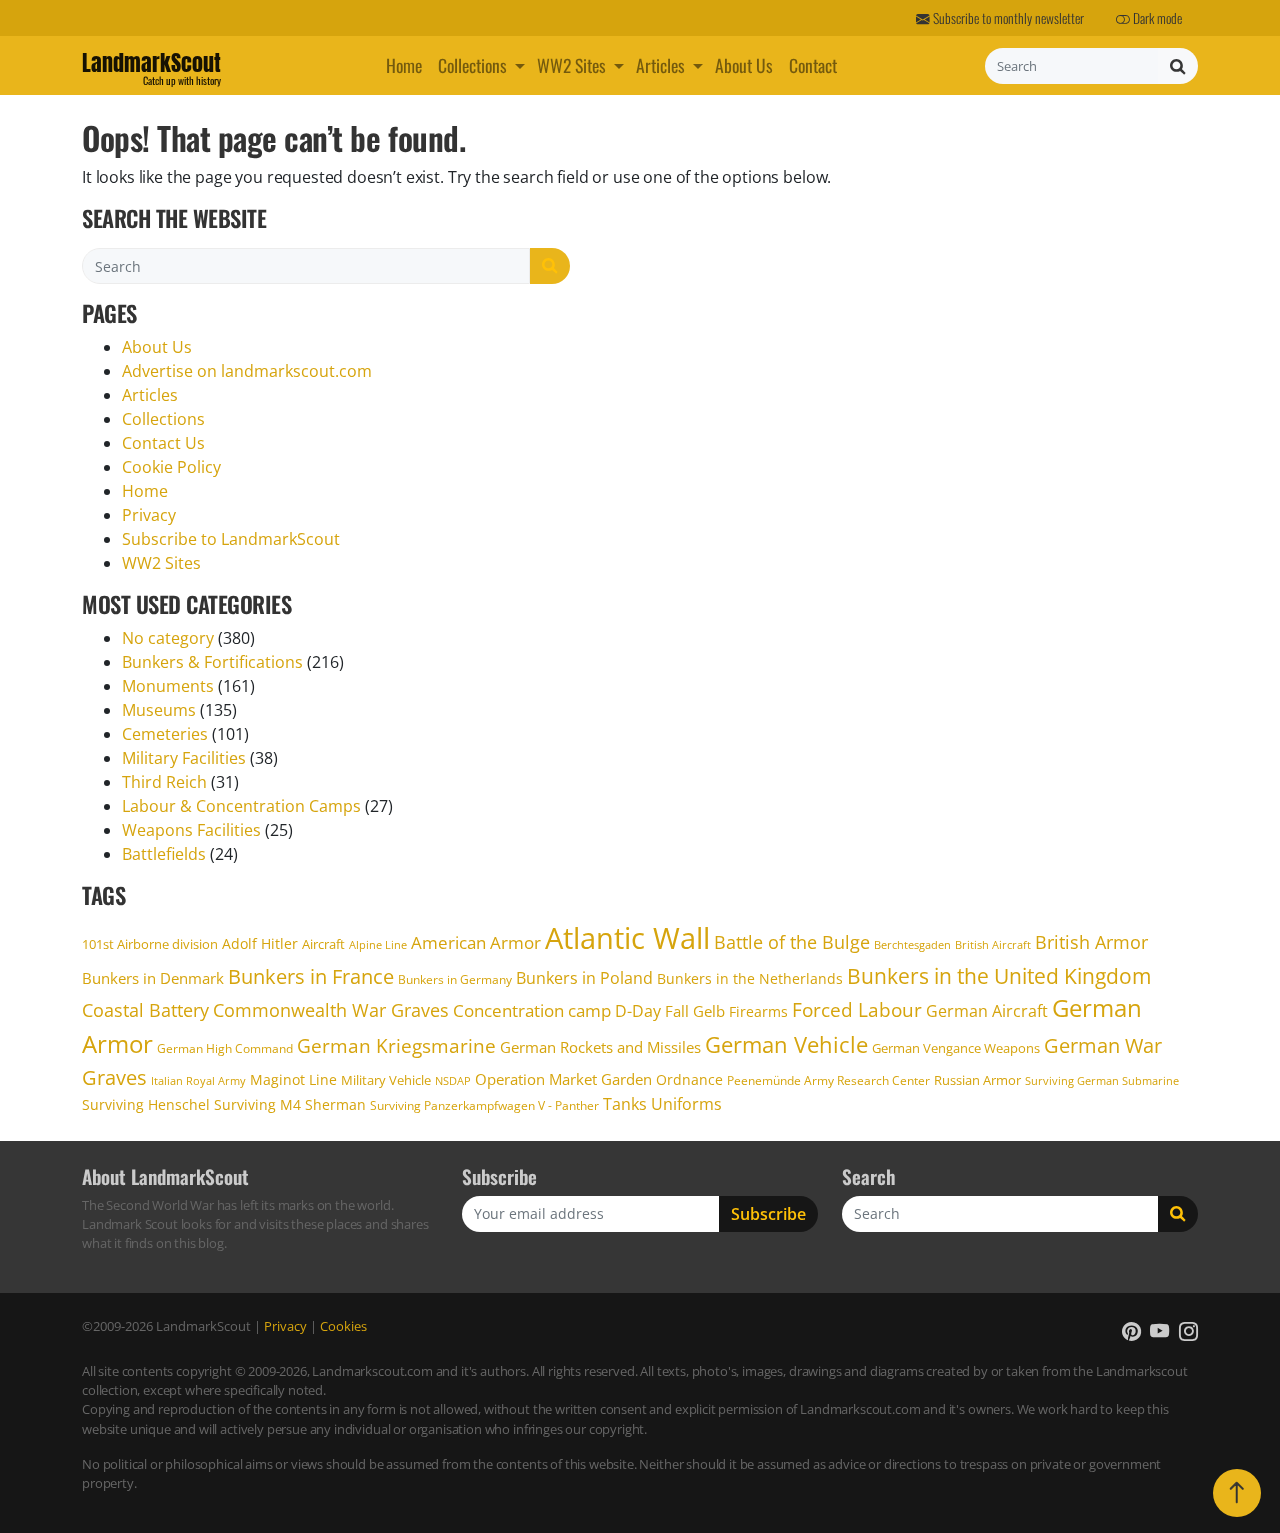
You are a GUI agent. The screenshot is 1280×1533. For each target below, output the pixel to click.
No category (168, 638)
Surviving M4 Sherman (290, 1104)
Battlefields (164, 854)
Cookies (343, 1326)
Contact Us (163, 443)
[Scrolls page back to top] (1237, 1493)
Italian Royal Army (198, 1081)
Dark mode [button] (1156, 18)
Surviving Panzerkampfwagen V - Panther (484, 1105)
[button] (522, 65)
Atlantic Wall (627, 938)
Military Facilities (184, 758)
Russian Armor (977, 1080)
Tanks (625, 1104)
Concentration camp (532, 1010)
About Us (744, 65)
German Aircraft (987, 1010)
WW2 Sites (571, 65)
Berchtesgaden (912, 944)
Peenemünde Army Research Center (828, 1080)
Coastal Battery (145, 1009)
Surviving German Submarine (1102, 1081)
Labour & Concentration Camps (241, 806)
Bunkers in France (311, 976)
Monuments (168, 686)
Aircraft (323, 944)
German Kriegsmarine (396, 1046)
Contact (813, 65)
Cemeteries (165, 734)
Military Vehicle (386, 1080)
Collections (472, 65)
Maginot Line (293, 1079)
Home (404, 65)
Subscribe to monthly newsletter (1007, 18)
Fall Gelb (695, 1011)
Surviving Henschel (146, 1104)
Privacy (149, 515)
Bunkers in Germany (455, 979)
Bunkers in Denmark (153, 978)
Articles (660, 65)
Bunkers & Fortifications (212, 662)
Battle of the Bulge (792, 942)
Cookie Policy (171, 467)
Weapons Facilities (191, 830)
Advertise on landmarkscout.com (247, 371)
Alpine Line (378, 944)
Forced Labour (857, 1010)
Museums (159, 710)
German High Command (225, 1048)
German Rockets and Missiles (600, 1047)
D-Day (638, 1011)
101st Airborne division (150, 944)
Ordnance (689, 1079)
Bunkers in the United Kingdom (999, 976)
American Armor (476, 942)
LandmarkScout (151, 66)
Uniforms (686, 1104)
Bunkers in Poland (584, 978)
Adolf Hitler (260, 943)
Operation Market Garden (563, 1079)
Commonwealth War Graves (331, 1010)
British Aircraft (993, 944)
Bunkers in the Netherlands (750, 978)
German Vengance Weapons (956, 1048)
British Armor (1091, 942)
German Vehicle (786, 1044)
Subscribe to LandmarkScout (231, 539)
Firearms (758, 1011)
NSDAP (453, 1081)
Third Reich (164, 782)
